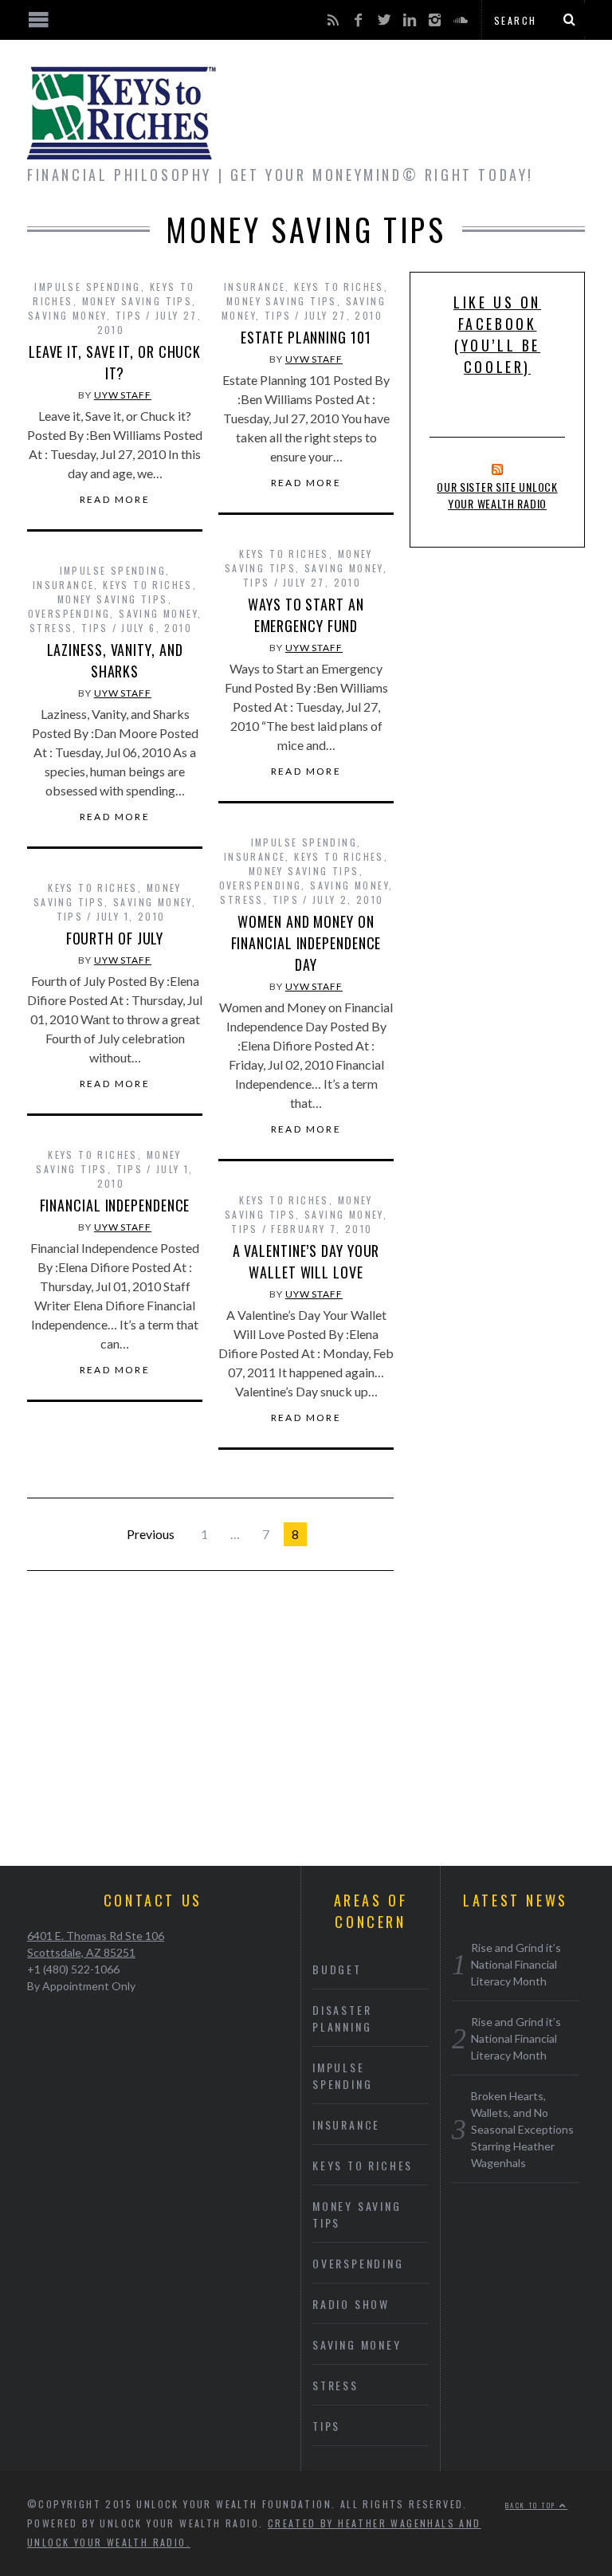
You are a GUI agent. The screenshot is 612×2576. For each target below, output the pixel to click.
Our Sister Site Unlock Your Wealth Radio (497, 495)
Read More (115, 500)
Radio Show (351, 2304)
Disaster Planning (342, 2018)
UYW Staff (123, 395)
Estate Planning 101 (306, 337)
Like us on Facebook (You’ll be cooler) (497, 334)
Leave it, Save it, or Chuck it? (115, 362)
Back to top (532, 2505)
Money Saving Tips (137, 301)
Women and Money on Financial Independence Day (306, 943)
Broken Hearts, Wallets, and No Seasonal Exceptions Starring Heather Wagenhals (522, 2129)
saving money (67, 315)
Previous (151, 1534)
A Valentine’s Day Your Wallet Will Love (306, 1261)
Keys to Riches (339, 287)
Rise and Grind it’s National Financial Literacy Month (516, 1964)
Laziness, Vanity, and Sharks (115, 660)
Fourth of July (115, 938)
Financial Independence (115, 1205)
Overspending (69, 613)
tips (129, 315)
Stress (51, 628)
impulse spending (87, 287)
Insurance (255, 287)
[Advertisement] (306, 1730)
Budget (337, 1969)
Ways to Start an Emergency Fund (306, 615)
